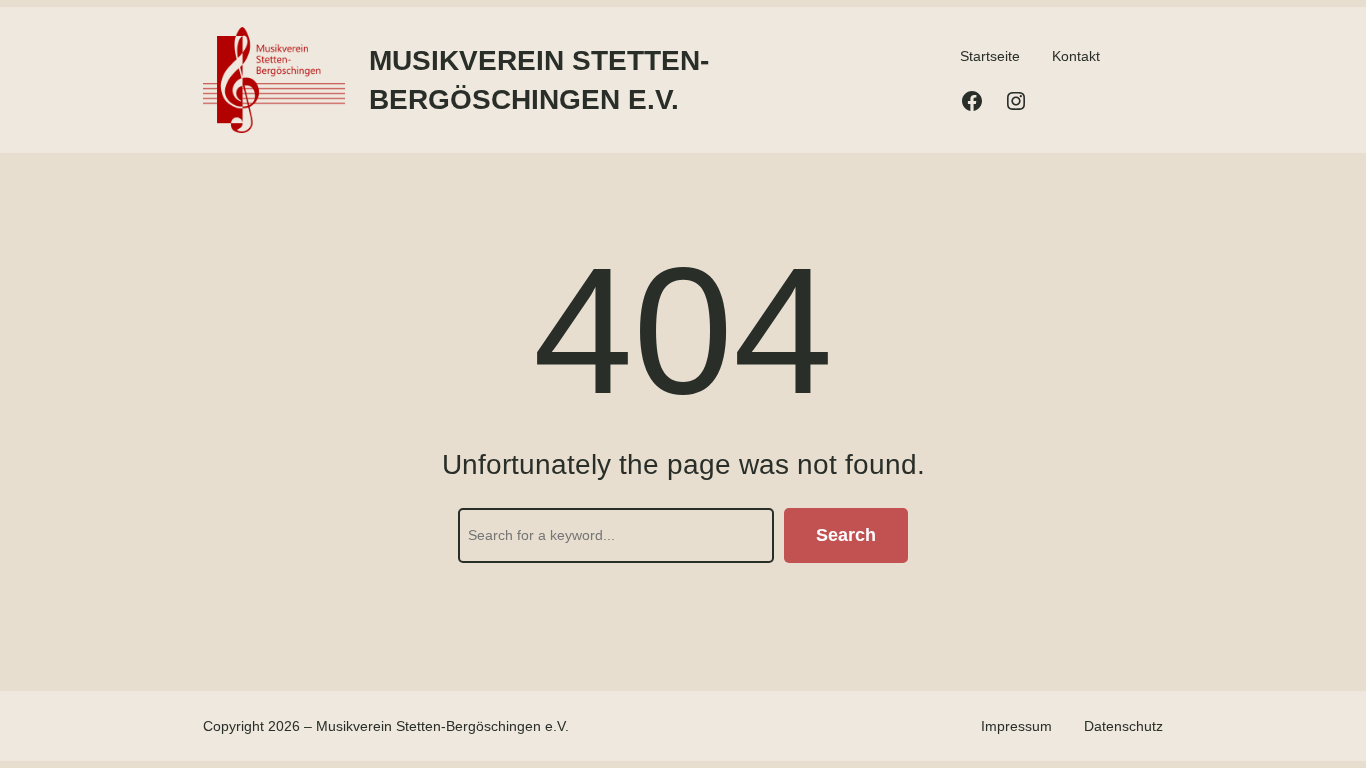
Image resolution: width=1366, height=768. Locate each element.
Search (846, 535)
